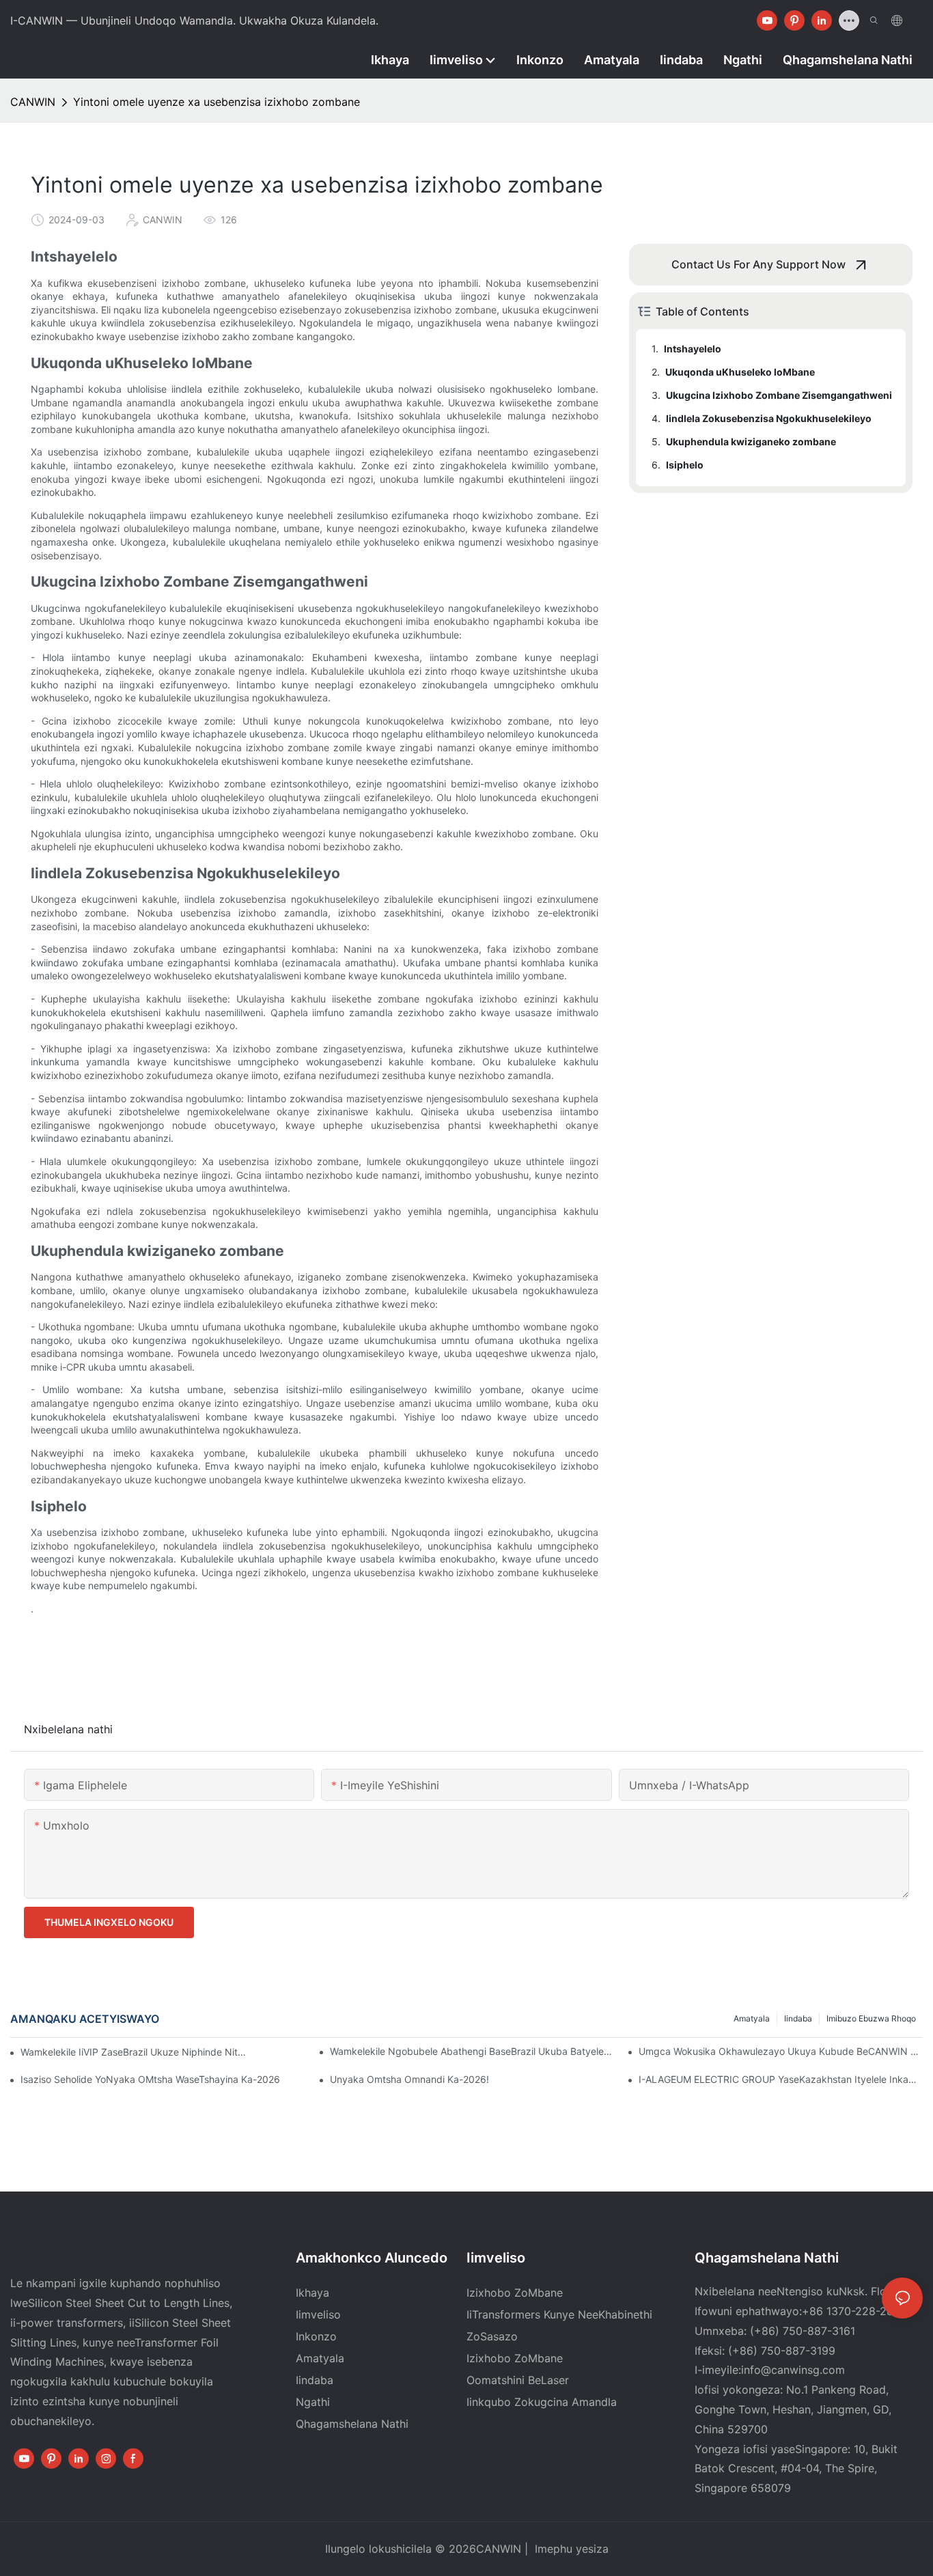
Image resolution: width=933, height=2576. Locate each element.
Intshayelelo (693, 349)
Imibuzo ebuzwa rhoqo (871, 2018)
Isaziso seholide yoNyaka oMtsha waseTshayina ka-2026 (150, 2079)
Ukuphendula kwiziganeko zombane (751, 442)
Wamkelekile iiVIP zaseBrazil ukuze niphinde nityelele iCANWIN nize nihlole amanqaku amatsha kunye (135, 2052)
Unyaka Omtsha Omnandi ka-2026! (409, 2079)
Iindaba (798, 2018)
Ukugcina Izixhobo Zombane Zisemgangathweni (779, 395)
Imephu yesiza (570, 2549)
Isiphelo (685, 465)
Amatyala (752, 2018)
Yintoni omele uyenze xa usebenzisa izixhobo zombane (217, 102)
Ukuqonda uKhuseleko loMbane (740, 372)
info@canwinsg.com (793, 2370)
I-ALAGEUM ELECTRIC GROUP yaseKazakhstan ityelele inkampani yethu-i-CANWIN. (781, 2079)
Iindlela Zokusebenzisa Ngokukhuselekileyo (769, 418)
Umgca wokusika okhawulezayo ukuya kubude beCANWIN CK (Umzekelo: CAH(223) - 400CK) (781, 2051)
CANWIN (33, 102)
